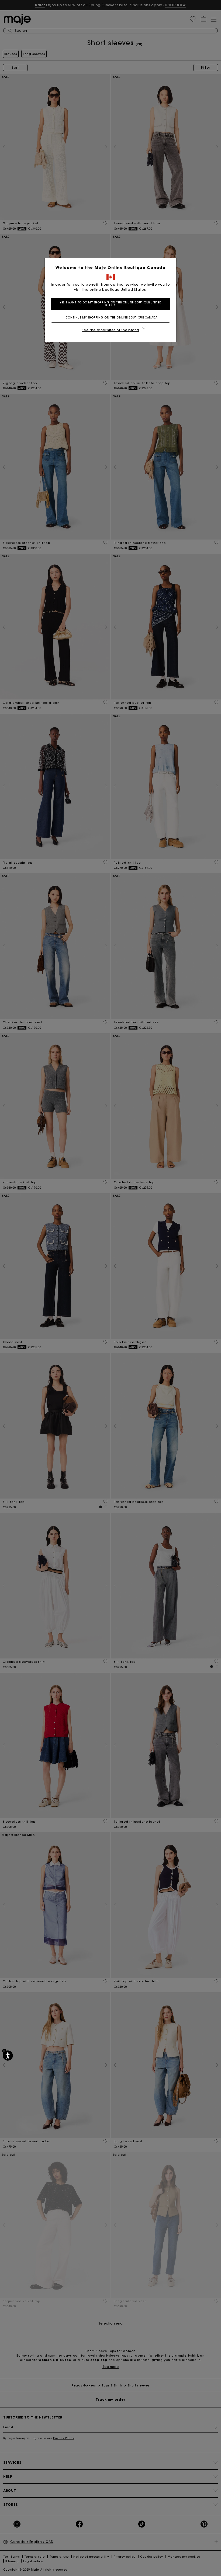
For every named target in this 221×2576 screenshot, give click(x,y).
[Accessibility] (8, 2056)
